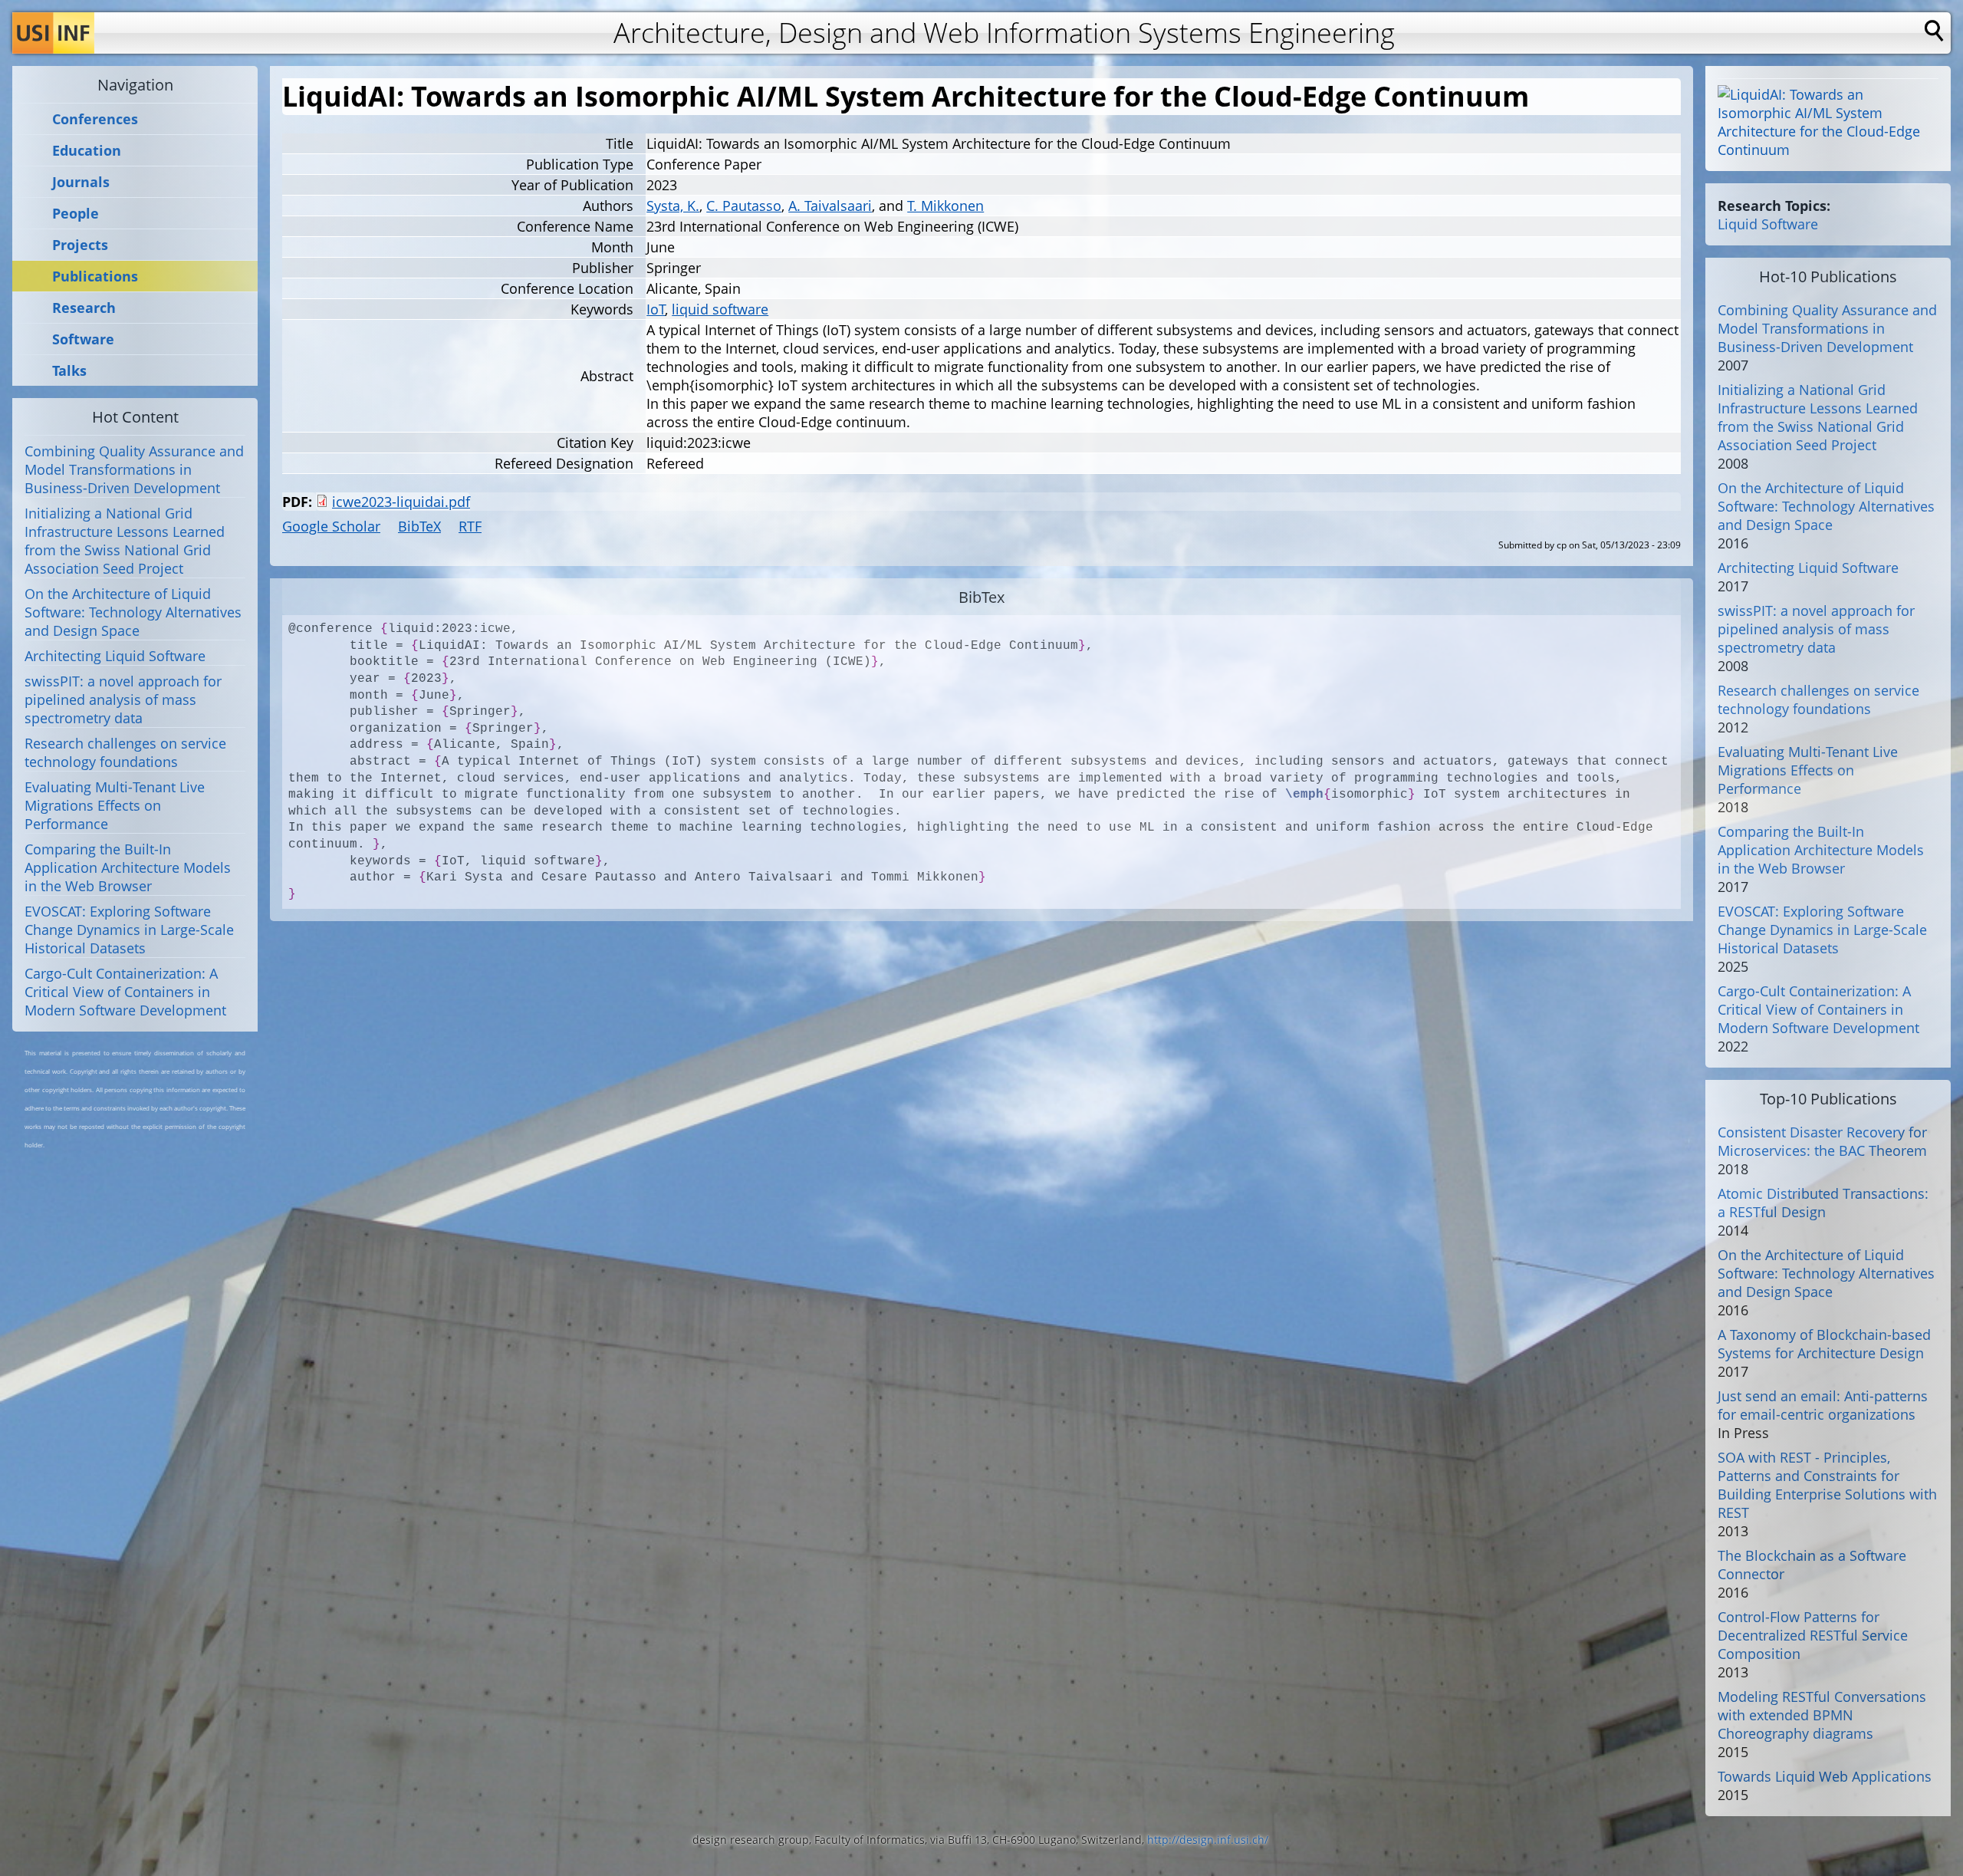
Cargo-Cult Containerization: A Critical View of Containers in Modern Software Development (125, 992)
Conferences (95, 119)
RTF (470, 526)
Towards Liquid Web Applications (1825, 1776)
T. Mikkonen (945, 206)
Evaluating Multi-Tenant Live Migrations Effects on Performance (115, 805)
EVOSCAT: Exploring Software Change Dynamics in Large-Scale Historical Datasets (129, 930)
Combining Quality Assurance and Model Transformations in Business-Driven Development (134, 469)
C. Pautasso (744, 206)
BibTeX (419, 526)
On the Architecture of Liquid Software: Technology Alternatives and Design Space (133, 612)
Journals (81, 182)
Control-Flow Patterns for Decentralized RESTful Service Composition (1813, 1635)
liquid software (720, 309)
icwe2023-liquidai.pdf (401, 502)
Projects (80, 245)
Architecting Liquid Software (115, 656)
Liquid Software (1768, 224)
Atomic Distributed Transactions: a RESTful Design (1823, 1203)
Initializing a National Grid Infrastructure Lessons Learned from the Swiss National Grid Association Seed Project (125, 541)
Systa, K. (673, 206)
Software (83, 339)
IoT (656, 309)
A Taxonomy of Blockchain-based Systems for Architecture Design (1824, 1344)
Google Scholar (331, 526)
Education (87, 151)
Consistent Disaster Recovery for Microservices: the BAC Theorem (1822, 1141)
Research (84, 308)
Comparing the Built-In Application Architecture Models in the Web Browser (128, 867)
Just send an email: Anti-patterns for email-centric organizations (1823, 1405)
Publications (95, 276)
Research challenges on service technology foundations (125, 752)
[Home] (53, 33)
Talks (69, 371)
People (76, 214)
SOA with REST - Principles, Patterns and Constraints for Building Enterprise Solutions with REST (1827, 1485)
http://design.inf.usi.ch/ (1208, 1840)
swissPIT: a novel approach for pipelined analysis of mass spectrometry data (123, 699)
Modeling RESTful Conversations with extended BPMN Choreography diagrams (1822, 1715)
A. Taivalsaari (830, 206)
